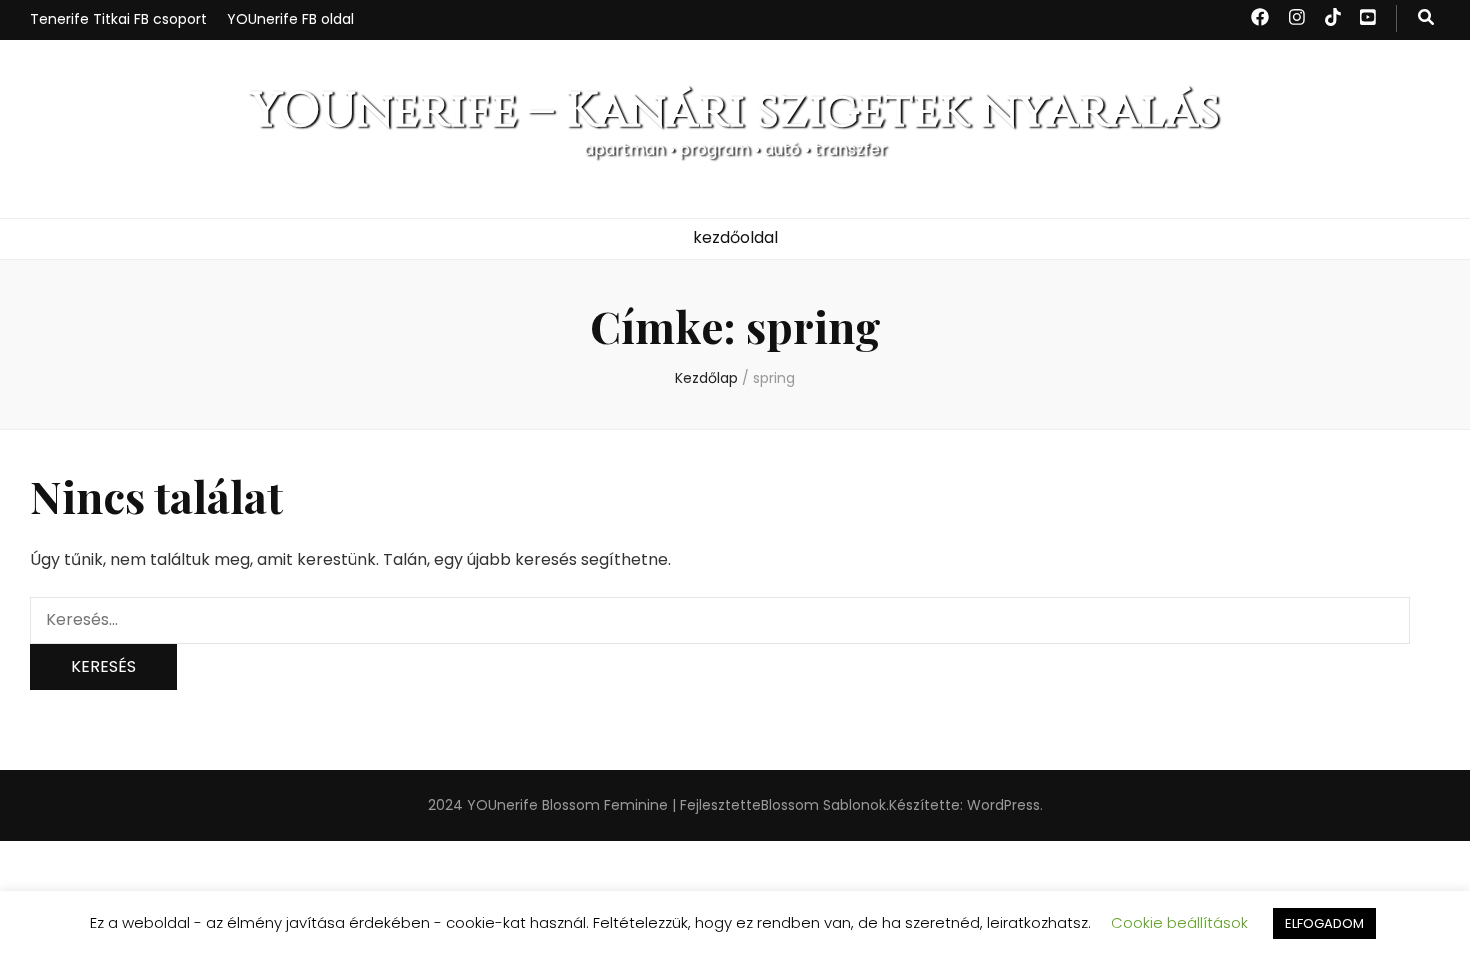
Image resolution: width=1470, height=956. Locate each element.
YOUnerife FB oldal (290, 19)
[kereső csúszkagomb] (1426, 18)
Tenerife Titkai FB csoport (118, 19)
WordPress (1003, 805)
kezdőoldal (735, 237)
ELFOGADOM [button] (1324, 923)
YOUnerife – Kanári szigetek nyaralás (735, 111)
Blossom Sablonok (823, 805)
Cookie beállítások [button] (1179, 922)
